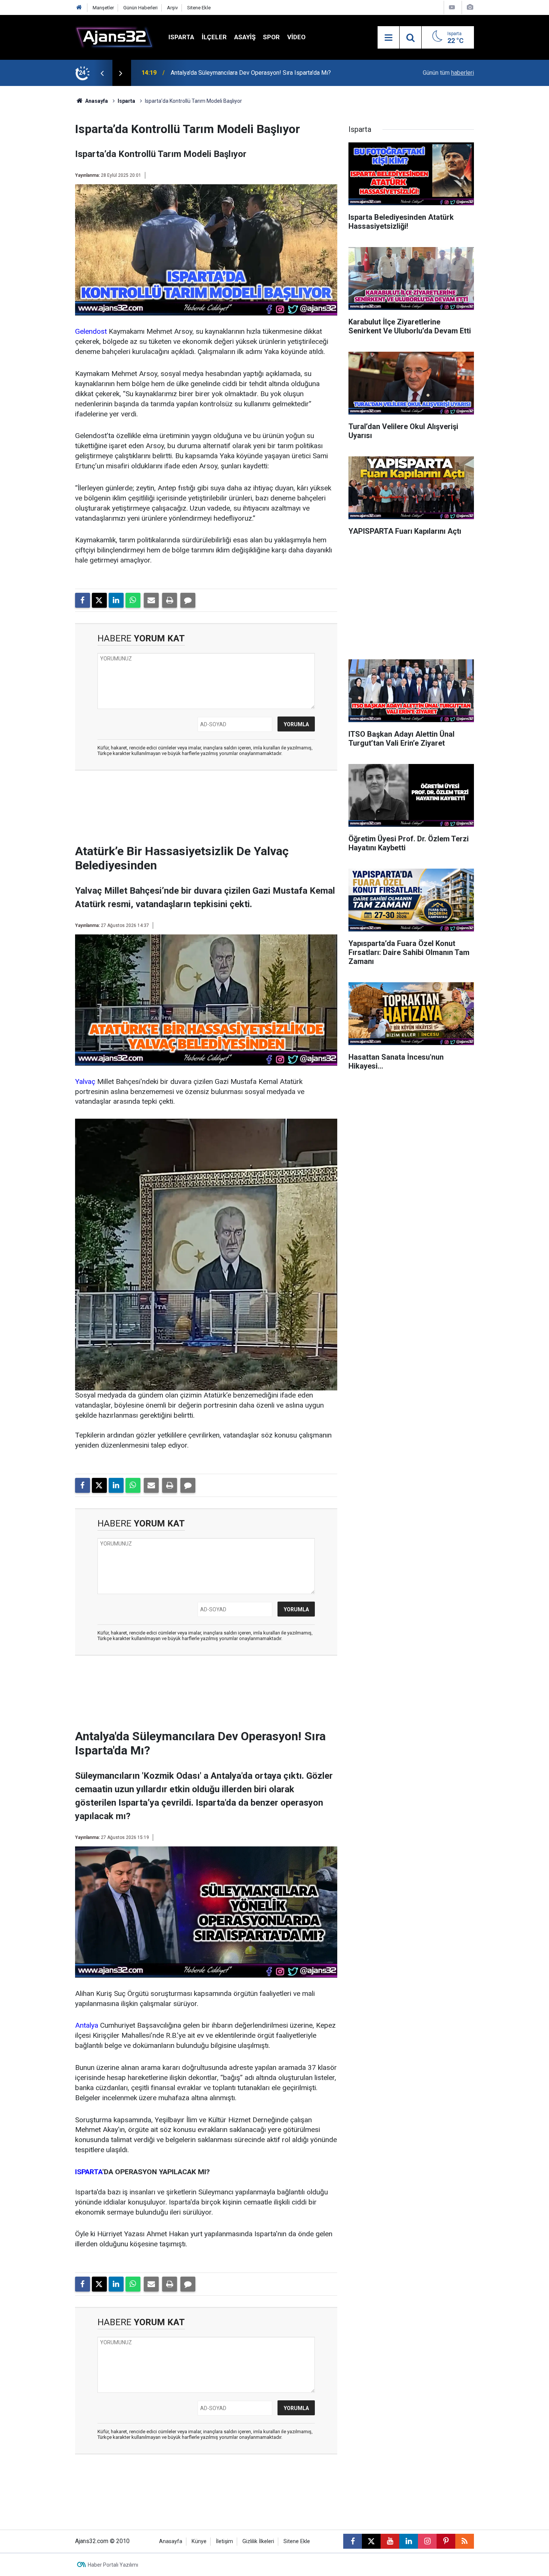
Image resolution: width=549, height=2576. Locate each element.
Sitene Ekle (199, 8)
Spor (271, 37)
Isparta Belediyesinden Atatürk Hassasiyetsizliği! (235, 73)
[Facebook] (83, 600)
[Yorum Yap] (188, 600)
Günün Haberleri (140, 8)
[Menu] (388, 38)
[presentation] (102, 73)
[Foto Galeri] (470, 7)
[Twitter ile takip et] (371, 2541)
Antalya (87, 2025)
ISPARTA (89, 2172)
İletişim (224, 2541)
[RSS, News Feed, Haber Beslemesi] (465, 2541)
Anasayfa (96, 101)
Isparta (181, 37)
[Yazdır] (170, 600)
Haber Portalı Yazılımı (113, 2565)
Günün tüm (448, 73)
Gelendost (91, 331)
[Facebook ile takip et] (353, 2541)
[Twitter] (99, 600)
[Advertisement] (40, 198)
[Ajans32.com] (114, 37)
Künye (199, 2541)
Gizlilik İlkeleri (258, 2541)
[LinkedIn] (116, 600)
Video (296, 37)
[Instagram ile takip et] (427, 2541)
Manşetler (103, 8)
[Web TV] (452, 7)
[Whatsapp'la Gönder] (133, 600)
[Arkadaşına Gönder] (151, 600)
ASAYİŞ (245, 37)
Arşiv (172, 8)
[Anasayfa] (79, 8)
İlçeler (214, 37)
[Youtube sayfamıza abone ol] (390, 2541)
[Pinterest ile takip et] (446, 2541)
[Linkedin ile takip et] (409, 2541)
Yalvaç (85, 1081)
